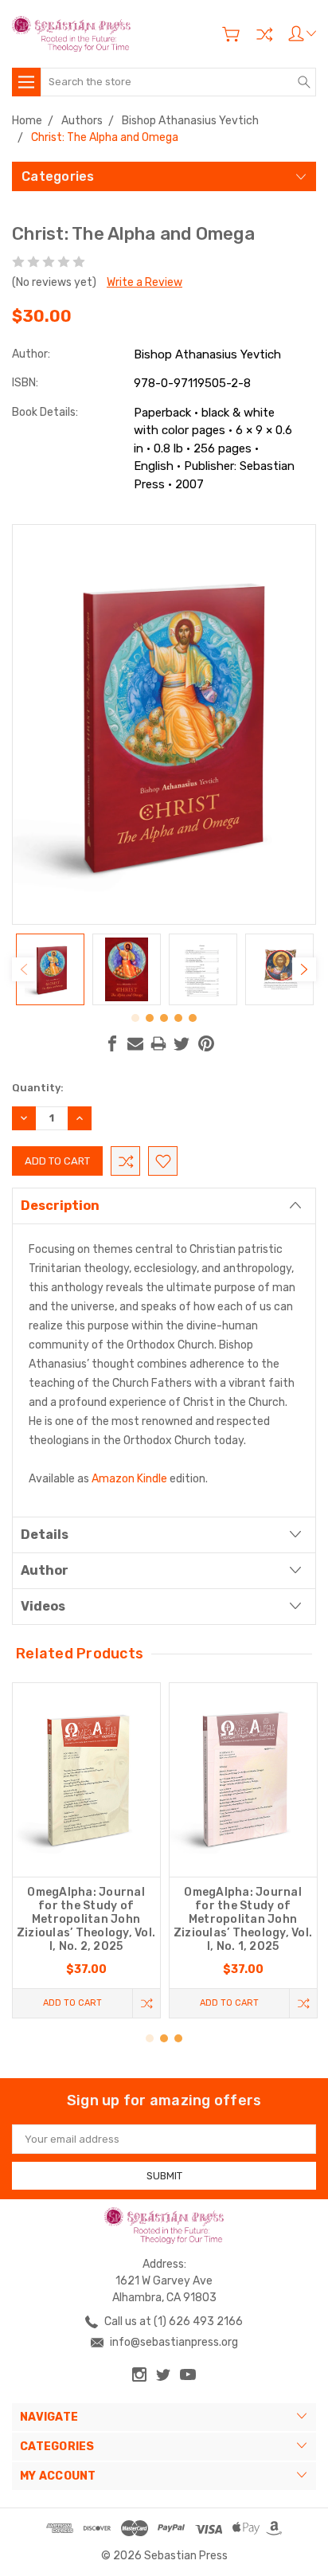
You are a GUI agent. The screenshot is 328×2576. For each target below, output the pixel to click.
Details (45, 1535)
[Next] (304, 969)
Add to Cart (72, 2003)
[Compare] (264, 34)
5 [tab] (193, 1018)
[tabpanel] (50, 969)
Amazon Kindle (129, 1479)
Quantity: (38, 1088)
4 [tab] (178, 1018)
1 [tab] (135, 1018)
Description (60, 1206)
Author (45, 1570)
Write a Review (144, 282)
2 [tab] (150, 1018)
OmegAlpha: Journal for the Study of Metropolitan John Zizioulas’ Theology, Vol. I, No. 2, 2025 (86, 1919)
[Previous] (24, 969)
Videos (43, 1606)
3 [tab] (164, 1018)
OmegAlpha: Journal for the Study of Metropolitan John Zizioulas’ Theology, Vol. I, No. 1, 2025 (243, 1919)
